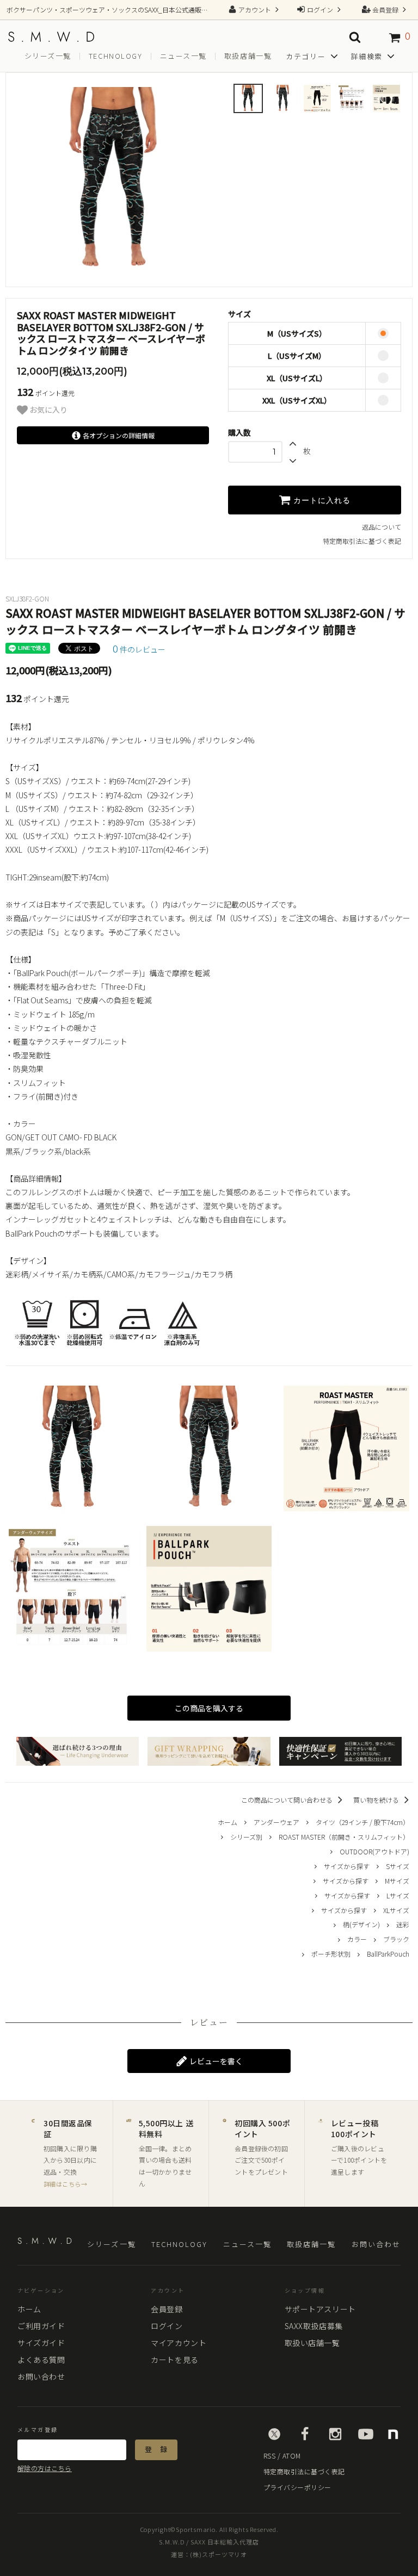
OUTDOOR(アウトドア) (374, 1851)
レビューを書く (215, 2061)
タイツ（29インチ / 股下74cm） (362, 1822)
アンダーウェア (276, 1822)
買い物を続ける (377, 1800)
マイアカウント (179, 2343)
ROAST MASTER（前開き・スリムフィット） (344, 1837)
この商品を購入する (209, 1708)
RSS (269, 2456)
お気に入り (48, 410)
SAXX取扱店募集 (314, 2326)
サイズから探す (347, 1866)
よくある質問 (41, 2360)
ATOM (292, 2456)
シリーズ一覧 (48, 56)
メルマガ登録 (38, 2430)
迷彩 (403, 1924)
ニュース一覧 (183, 56)
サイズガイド (41, 2343)
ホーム (228, 1822)
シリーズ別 (246, 1837)
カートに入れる (321, 500)
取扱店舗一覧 (248, 56)
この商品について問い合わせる (288, 1800)
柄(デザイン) (361, 1924)
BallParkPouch (388, 1954)
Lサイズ (398, 1895)
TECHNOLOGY (180, 2245)
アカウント (255, 10)
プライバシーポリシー (297, 2487)
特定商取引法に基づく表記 (362, 541)
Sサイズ (398, 1866)
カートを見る (174, 2360)
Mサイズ (397, 1881)
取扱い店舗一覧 (312, 2343)
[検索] (355, 37)
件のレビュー (139, 649)
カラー (357, 1939)
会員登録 (385, 10)
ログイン (320, 10)
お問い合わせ (376, 2245)
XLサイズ (396, 1910)
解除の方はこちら (45, 2468)
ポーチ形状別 (331, 1954)
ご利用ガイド (41, 2326)
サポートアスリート (320, 2309)
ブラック (396, 1939)
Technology (116, 56)
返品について (382, 527)
